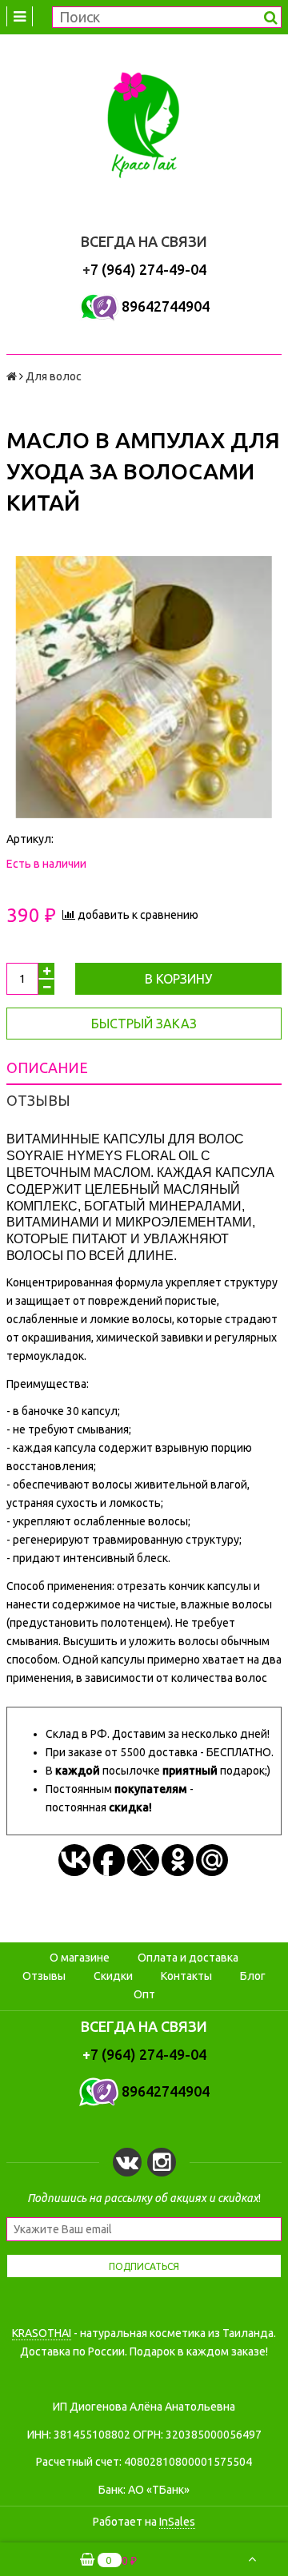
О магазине (80, 1958)
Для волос (54, 376)
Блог (253, 1976)
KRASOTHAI (42, 2333)
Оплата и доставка (188, 1958)
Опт (144, 1994)
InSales (177, 2522)
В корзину (178, 979)
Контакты (186, 1976)
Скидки (113, 1976)
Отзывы (44, 1976)
